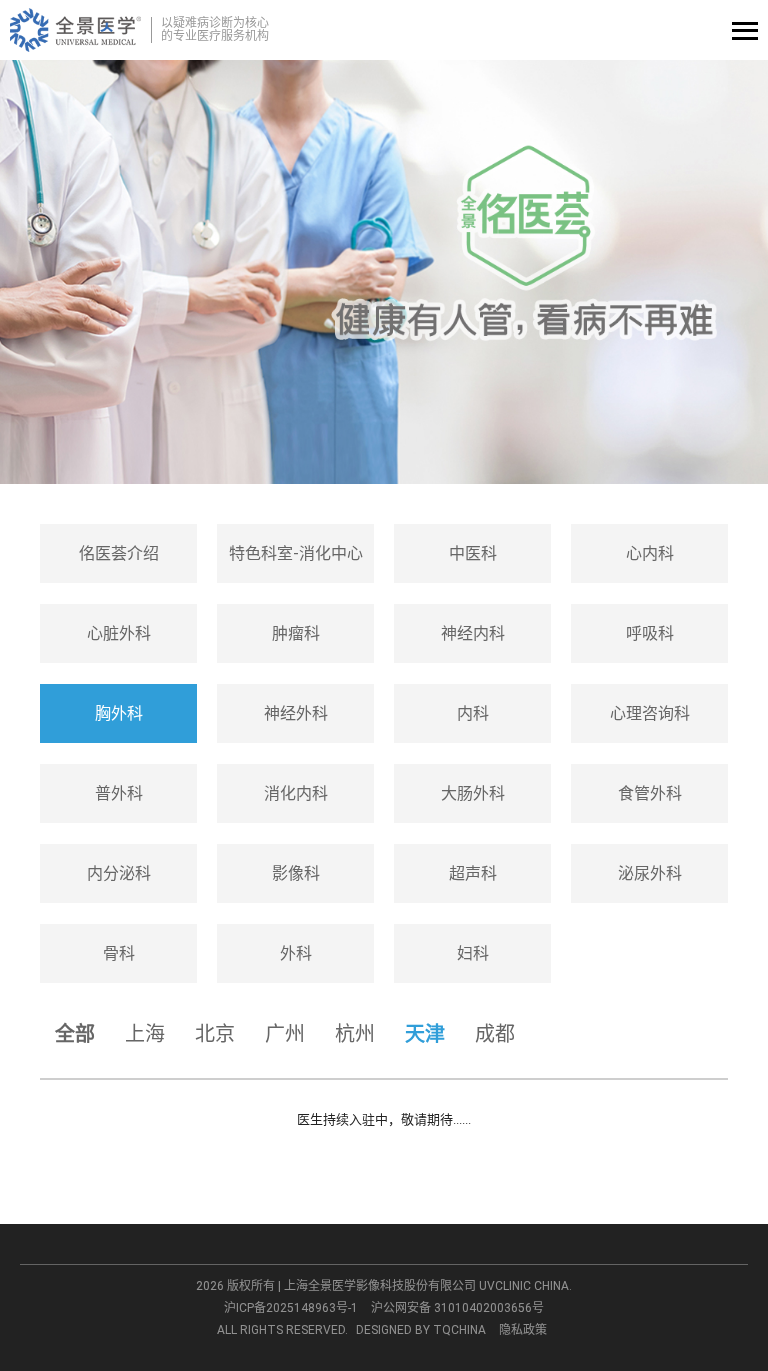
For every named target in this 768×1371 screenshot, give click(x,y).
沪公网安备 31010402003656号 (457, 1308)
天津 (425, 1034)
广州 (285, 1034)
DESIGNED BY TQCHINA (421, 1330)
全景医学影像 (75, 30)
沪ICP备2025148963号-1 (291, 1308)
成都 (495, 1034)
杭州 (355, 1034)
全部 (75, 1034)
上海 (145, 1034)
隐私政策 (523, 1330)
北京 (215, 1034)
